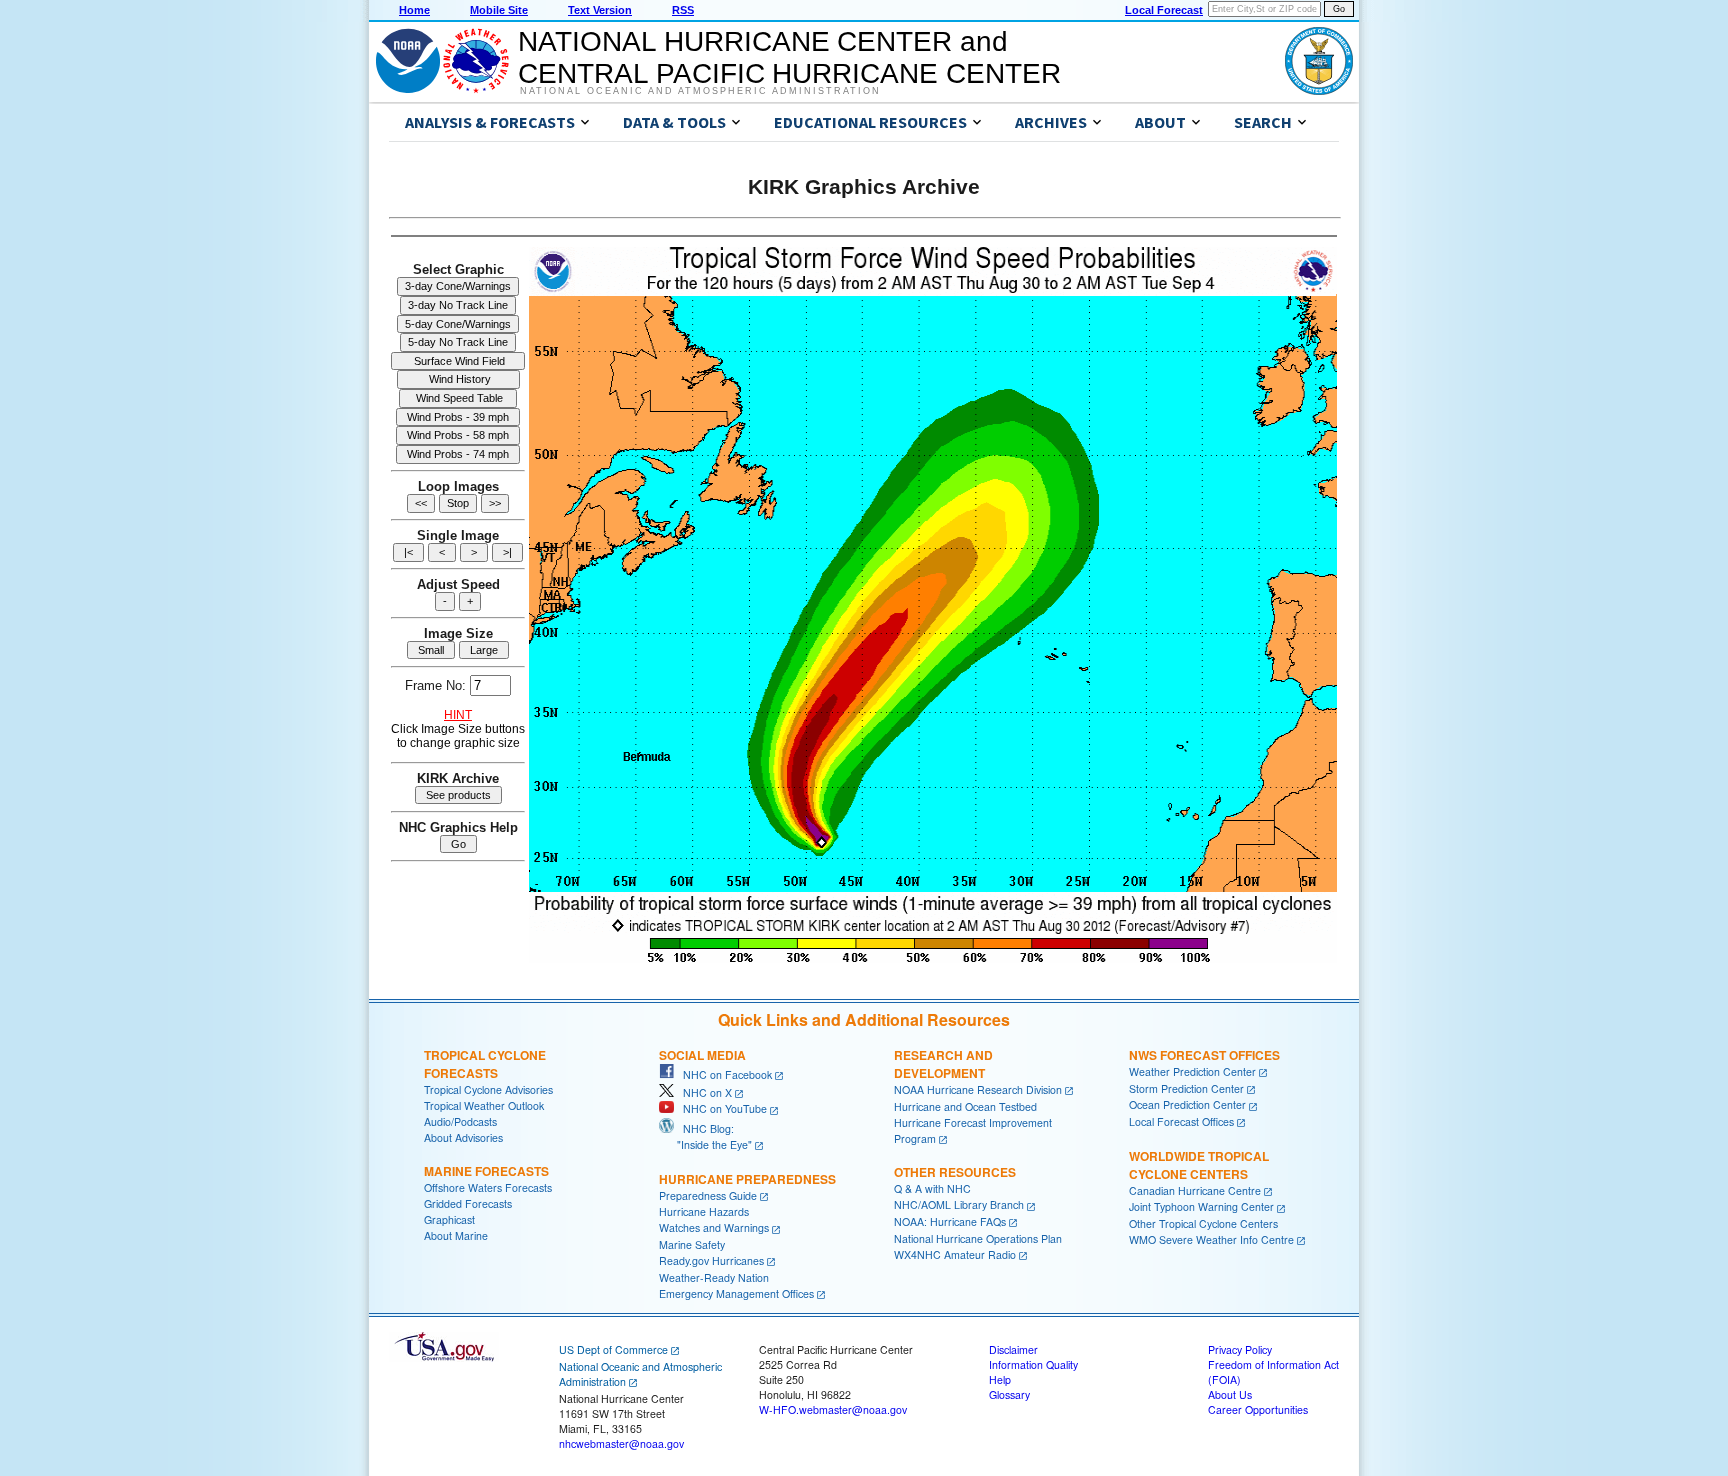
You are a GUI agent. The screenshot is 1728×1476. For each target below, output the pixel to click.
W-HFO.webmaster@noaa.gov (833, 1409)
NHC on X (703, 1092)
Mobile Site (499, 10)
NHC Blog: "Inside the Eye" (705, 1136)
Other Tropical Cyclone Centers (1203, 1223)
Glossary (1009, 1394)
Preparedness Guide (708, 1195)
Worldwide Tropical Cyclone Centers (1199, 1165)
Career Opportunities (1258, 1409)
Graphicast (449, 1219)
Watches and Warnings (714, 1227)
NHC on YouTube (720, 1108)
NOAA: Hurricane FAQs (950, 1221)
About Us (1230, 1394)
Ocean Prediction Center (1187, 1104)
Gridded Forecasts (468, 1203)
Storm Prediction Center (1186, 1088)
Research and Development (943, 1064)
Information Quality (1033, 1364)
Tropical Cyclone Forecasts (485, 1064)
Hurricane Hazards (704, 1211)
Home (414, 10)
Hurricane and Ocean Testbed (965, 1106)
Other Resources (955, 1172)
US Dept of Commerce (613, 1349)
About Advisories (463, 1137)
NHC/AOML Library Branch (959, 1204)
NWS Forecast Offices (1204, 1055)
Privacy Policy (1240, 1349)
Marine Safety (692, 1244)
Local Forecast (1164, 10)
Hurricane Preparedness (747, 1179)
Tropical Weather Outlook (484, 1105)
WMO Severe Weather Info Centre (1211, 1239)
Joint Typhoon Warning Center (1201, 1206)
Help (1000, 1379)
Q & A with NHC (932, 1188)
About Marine (456, 1235)
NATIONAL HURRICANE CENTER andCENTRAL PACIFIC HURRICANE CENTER (789, 57)
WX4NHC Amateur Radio (955, 1254)
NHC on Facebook (723, 1074)
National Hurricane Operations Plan (978, 1238)
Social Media (702, 1055)
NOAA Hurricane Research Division (978, 1089)
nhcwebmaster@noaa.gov (621, 1443)
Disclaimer (1013, 1349)
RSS (683, 10)
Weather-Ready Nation (714, 1277)
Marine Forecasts (486, 1171)
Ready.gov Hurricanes (711, 1260)
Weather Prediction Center (1192, 1071)
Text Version (600, 10)
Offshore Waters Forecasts (488, 1187)
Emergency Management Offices (736, 1293)
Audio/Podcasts (460, 1121)
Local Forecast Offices (1181, 1121)
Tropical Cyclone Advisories (488, 1089)
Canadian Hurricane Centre (1195, 1190)
